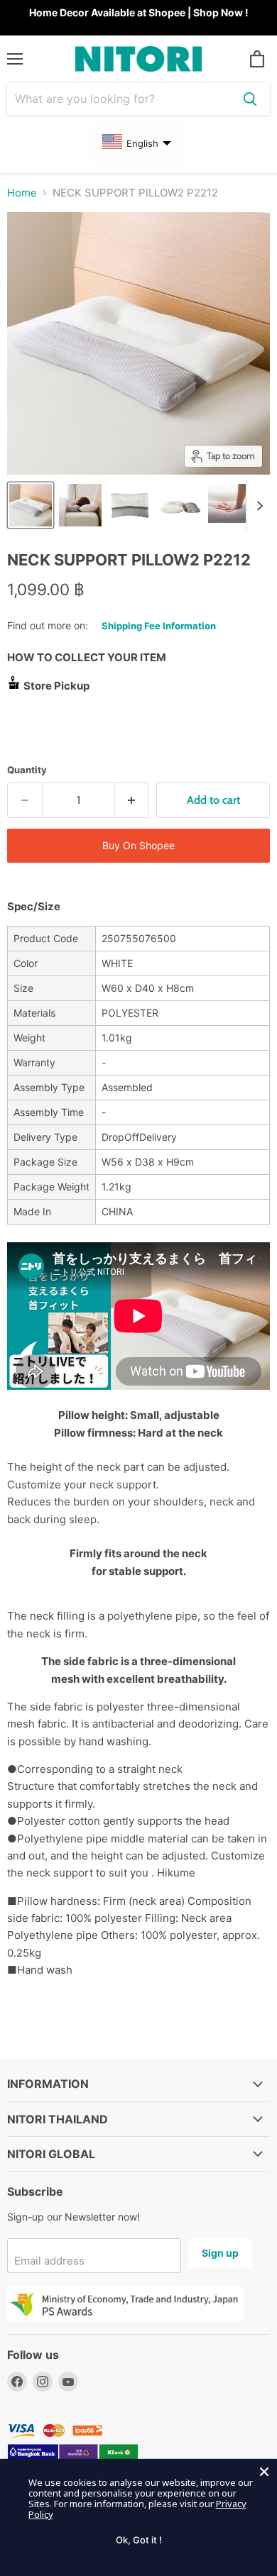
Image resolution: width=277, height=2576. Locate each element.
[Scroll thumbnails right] (257, 506)
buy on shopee (138, 845)
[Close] (264, 2472)
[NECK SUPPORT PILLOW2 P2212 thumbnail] (31, 505)
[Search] (250, 99)
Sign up (220, 2253)
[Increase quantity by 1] (132, 800)
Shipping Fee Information (159, 626)
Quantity (27, 770)
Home (22, 193)
